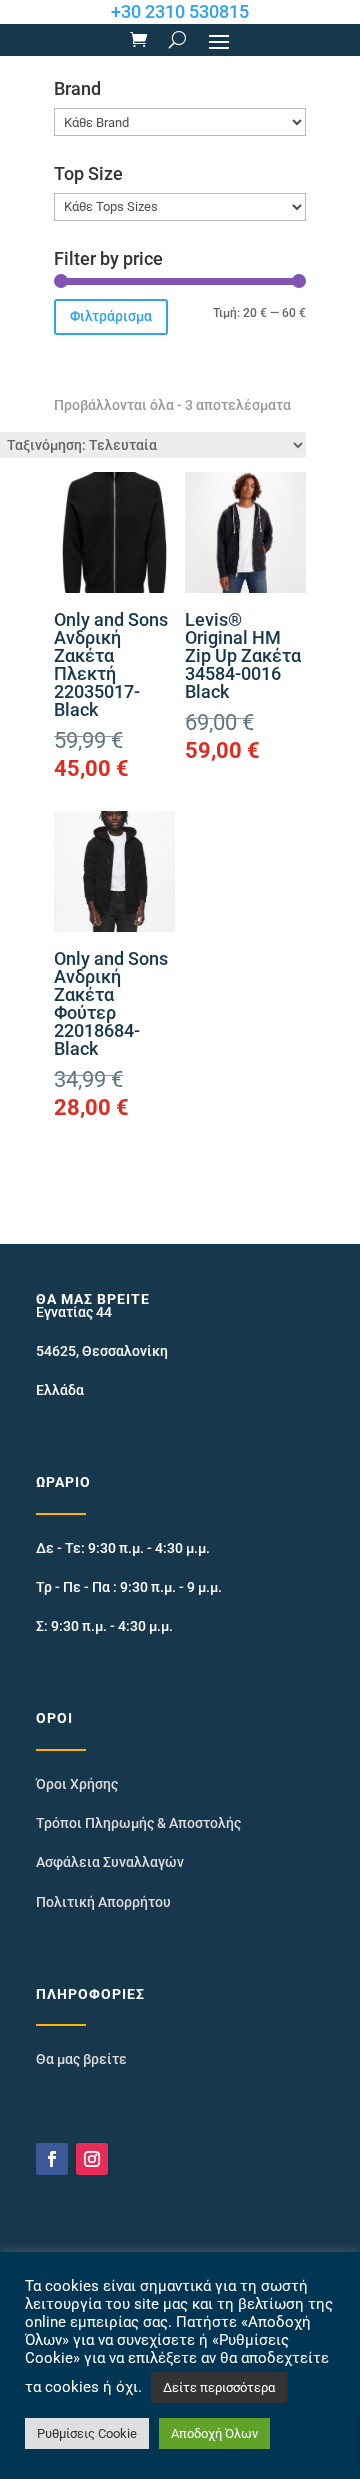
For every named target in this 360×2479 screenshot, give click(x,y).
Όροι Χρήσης (77, 1784)
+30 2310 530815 (180, 11)
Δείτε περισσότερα (219, 2387)
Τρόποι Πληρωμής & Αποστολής (138, 1823)
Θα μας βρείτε (81, 2059)
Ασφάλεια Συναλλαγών (110, 1862)
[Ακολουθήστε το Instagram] (92, 2159)
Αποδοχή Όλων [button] (214, 2433)
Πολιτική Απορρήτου (103, 1902)
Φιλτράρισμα (111, 316)
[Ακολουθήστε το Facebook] (52, 2159)
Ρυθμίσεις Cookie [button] (87, 2433)
